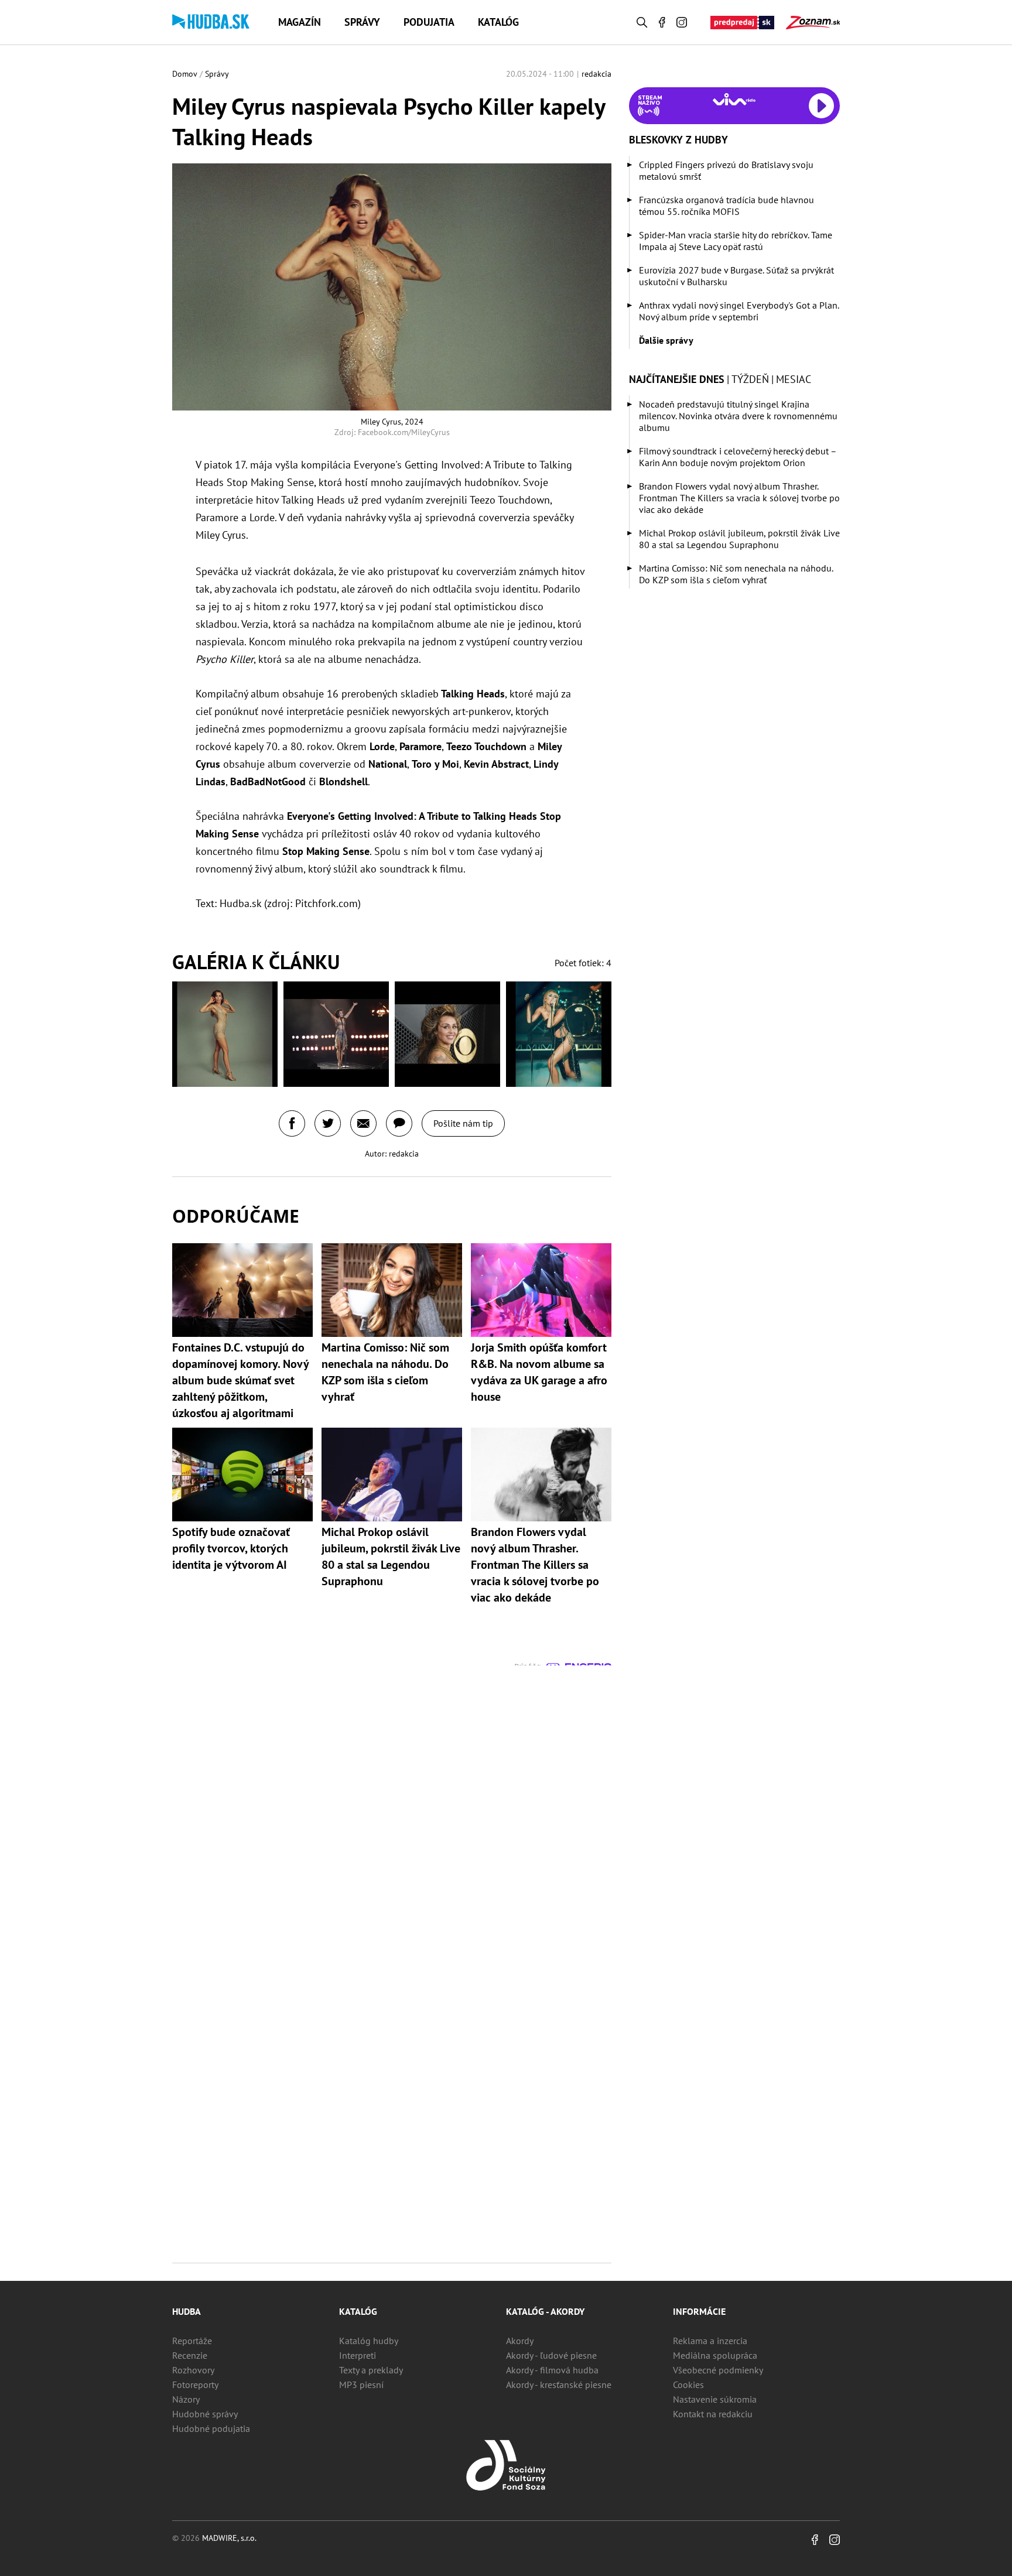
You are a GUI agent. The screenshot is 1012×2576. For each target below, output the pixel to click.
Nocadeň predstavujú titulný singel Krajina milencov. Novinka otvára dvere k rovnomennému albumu (738, 416)
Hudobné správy (205, 2414)
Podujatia (429, 22)
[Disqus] (392, 1812)
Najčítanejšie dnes (677, 379)
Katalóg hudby (369, 2341)
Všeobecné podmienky (718, 2370)
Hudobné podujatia (211, 2428)
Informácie (699, 2311)
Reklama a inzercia (710, 2341)
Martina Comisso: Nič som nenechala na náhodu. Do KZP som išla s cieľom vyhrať (736, 574)
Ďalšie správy (666, 340)
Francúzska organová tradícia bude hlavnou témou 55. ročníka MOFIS (726, 206)
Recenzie (190, 2355)
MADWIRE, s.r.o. (229, 2538)
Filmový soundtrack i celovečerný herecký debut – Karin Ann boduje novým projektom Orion (738, 457)
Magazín (300, 22)
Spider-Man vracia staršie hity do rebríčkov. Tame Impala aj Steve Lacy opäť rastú (736, 241)
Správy (362, 22)
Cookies (688, 2385)
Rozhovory (193, 2370)
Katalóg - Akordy (545, 2311)
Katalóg (498, 22)
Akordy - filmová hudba (552, 2370)
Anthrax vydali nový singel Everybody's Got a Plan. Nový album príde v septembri (739, 311)
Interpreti (358, 2355)
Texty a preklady (371, 2370)
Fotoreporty (195, 2385)
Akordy (520, 2341)
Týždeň (750, 379)
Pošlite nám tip (463, 1123)
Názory (186, 2399)
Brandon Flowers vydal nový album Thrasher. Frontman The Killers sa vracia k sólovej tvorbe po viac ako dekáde (739, 498)
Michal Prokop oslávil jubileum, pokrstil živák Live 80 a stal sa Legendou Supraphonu (739, 539)
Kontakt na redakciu (713, 2414)
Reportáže (192, 2341)
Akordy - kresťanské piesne (559, 2385)
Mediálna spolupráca (715, 2355)
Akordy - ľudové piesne (551, 2355)
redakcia (596, 74)
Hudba (187, 2311)
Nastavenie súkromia (715, 2399)
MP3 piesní (361, 2385)
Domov (185, 74)
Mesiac (794, 379)
